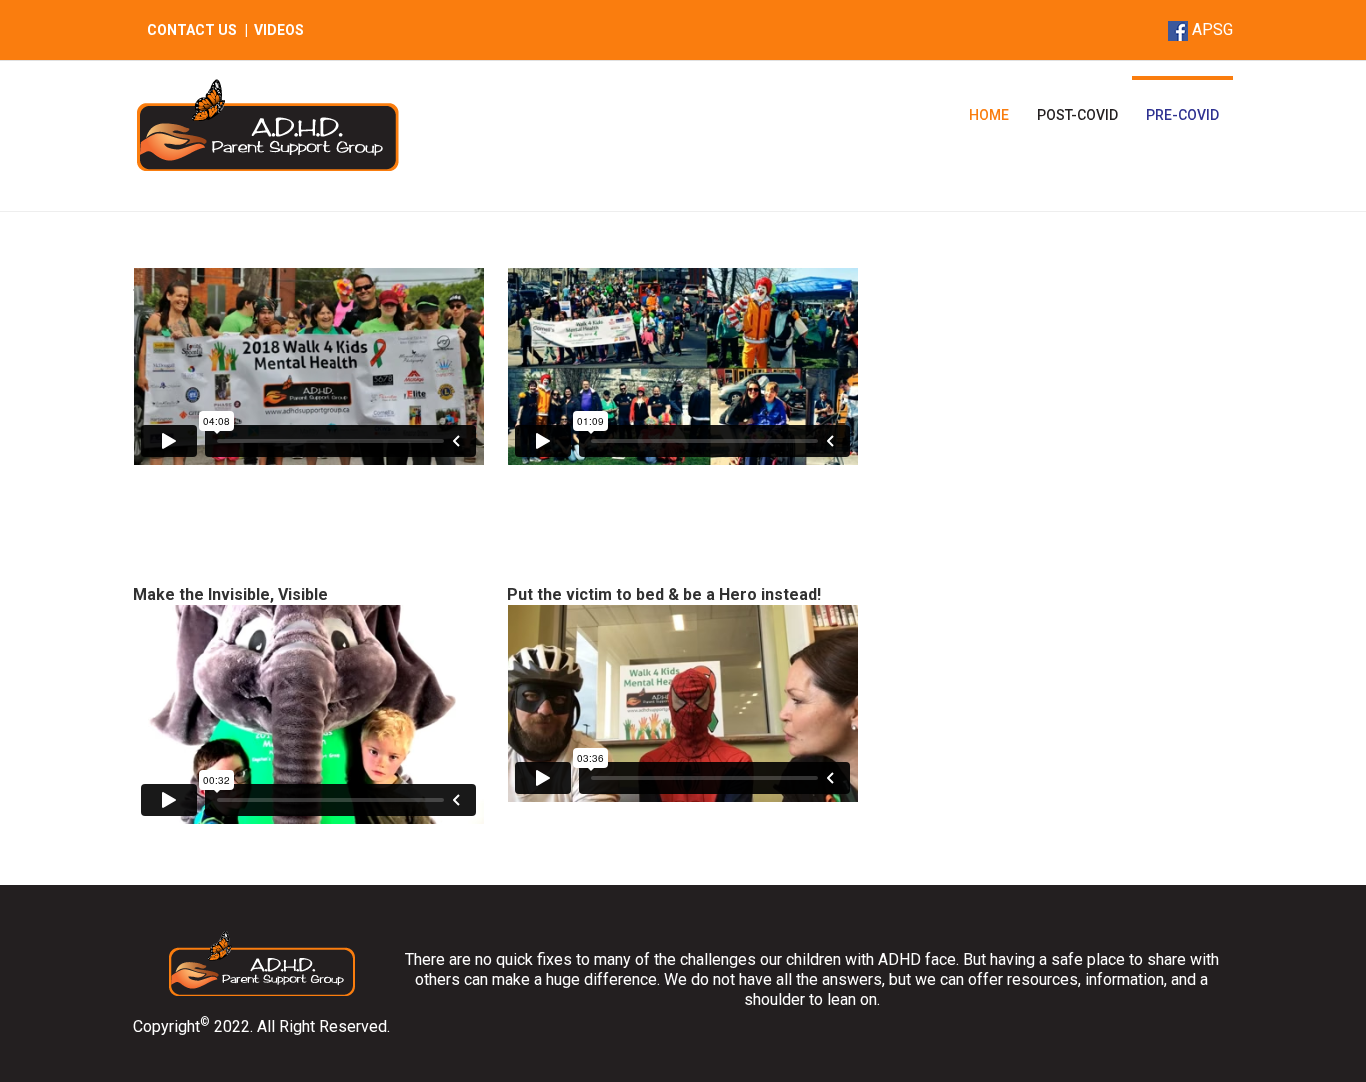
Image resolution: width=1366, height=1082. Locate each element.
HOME (989, 115)
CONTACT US (192, 30)
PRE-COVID (1182, 115)
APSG (1212, 29)
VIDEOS (279, 30)
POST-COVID (1077, 115)
